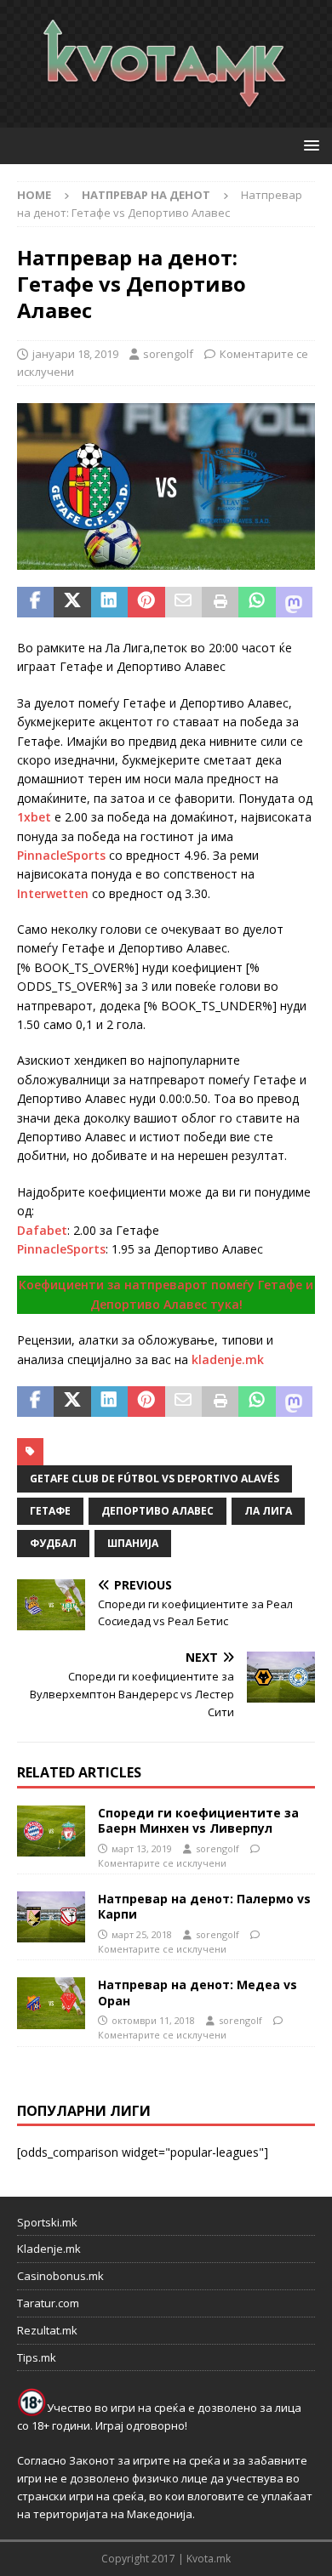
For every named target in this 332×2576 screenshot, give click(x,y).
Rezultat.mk (47, 2330)
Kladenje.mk (49, 2249)
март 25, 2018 (142, 1934)
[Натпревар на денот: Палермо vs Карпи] (51, 1917)
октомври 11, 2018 (153, 2020)
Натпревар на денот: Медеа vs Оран (197, 1992)
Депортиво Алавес (157, 1511)
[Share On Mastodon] (294, 602)
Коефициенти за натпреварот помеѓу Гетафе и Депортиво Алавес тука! (166, 1294)
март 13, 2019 (142, 1848)
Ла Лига (268, 1511)
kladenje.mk (228, 1359)
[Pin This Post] (146, 602)
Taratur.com (48, 2303)
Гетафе (50, 1511)
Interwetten (53, 893)
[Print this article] (220, 602)
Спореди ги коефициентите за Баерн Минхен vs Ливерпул (198, 1820)
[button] (309, 145)
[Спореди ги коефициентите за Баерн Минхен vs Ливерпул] (51, 1831)
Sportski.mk (47, 2222)
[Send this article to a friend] (183, 602)
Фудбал (53, 1543)
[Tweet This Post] (72, 602)
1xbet (34, 817)
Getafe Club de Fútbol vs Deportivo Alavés (155, 1478)
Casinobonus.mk (60, 2276)
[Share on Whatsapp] (257, 602)
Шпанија (133, 1543)
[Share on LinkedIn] (109, 602)
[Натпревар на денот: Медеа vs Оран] (51, 2003)
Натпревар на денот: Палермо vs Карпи (204, 1906)
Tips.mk (37, 2357)
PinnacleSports (61, 855)
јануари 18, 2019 (75, 354)
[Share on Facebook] (35, 602)
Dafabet (42, 1230)
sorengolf (168, 354)
